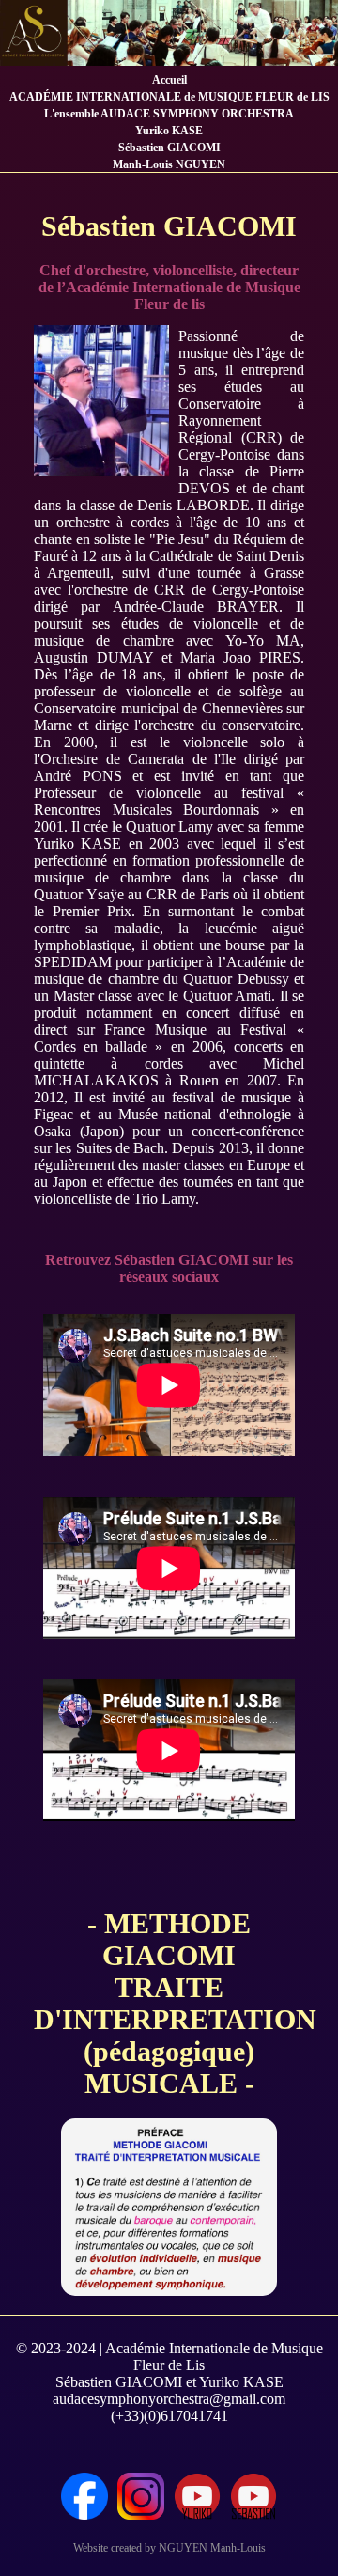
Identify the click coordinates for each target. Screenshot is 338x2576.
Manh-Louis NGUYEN (169, 164)
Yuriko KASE (169, 131)
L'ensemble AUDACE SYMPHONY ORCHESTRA (169, 114)
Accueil (169, 80)
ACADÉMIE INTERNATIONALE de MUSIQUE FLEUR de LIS (169, 97)
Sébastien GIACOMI (169, 148)
